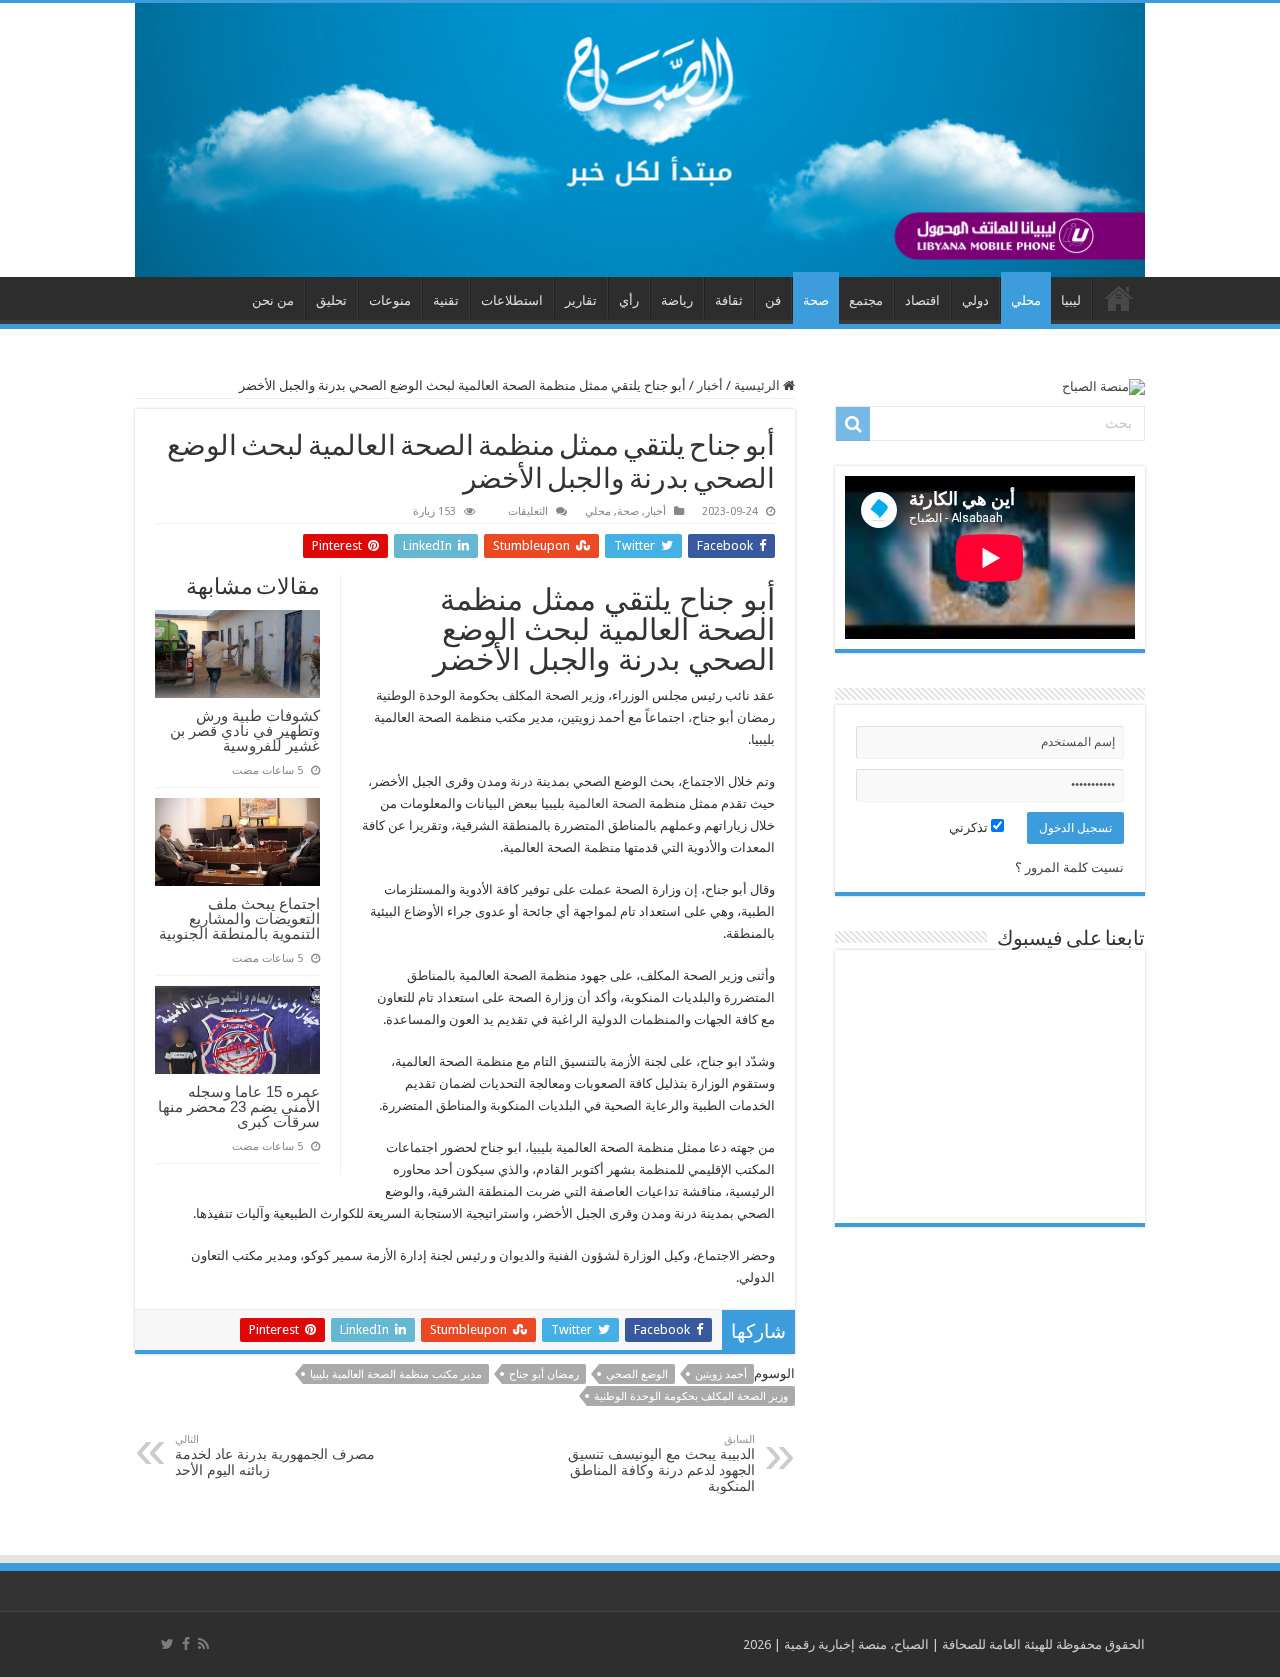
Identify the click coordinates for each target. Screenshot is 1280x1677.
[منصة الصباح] (640, 140)
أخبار (710, 385)
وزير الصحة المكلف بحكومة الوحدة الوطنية (691, 1396)
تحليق (331, 300)
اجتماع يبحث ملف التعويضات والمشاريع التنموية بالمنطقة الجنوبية (239, 918)
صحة (816, 300)
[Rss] (203, 1644)
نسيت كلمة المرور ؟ (1069, 867)
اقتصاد (922, 300)
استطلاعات (512, 300)
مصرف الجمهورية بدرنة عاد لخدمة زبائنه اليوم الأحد (275, 1455)
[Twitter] (167, 1644)
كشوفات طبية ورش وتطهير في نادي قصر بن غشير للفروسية (245, 730)
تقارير (581, 300)
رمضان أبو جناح (544, 1374)
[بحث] (853, 424)
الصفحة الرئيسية (1119, 298)
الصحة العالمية (607, 803)
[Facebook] (186, 1644)
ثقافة (729, 300)
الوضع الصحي (637, 1374)
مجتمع (866, 300)
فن (773, 300)
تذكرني (970, 827)
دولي (975, 300)
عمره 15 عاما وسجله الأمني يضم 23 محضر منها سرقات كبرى (239, 1106)
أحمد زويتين (721, 1374)
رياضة (677, 300)
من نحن (273, 300)
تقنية (446, 300)
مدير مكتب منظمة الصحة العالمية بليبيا (396, 1374)
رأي (629, 300)
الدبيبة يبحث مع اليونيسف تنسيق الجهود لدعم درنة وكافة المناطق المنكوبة (661, 1463)
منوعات (390, 300)
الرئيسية (758, 385)
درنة (521, 781)
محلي (1026, 300)
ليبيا (1071, 300)
